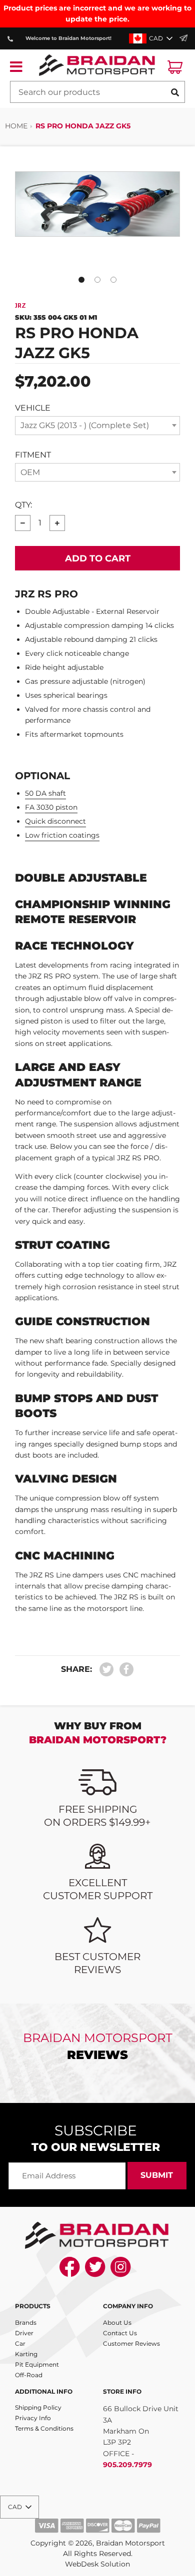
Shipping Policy (38, 2407)
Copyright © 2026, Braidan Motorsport (98, 2543)
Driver (24, 2333)
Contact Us (120, 2333)
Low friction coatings (62, 835)
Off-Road (29, 2375)
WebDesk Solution (97, 2564)
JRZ (20, 306)
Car (20, 2343)
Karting (26, 2354)
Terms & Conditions (44, 2428)
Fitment (33, 455)
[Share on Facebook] (124, 1670)
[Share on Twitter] (107, 1670)
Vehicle (33, 408)
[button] (152, 38)
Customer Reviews (131, 2343)
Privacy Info (33, 2418)
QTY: (23, 505)
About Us (117, 2322)
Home (16, 126)
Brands (26, 2322)
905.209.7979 (127, 2465)
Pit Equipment (37, 2364)
